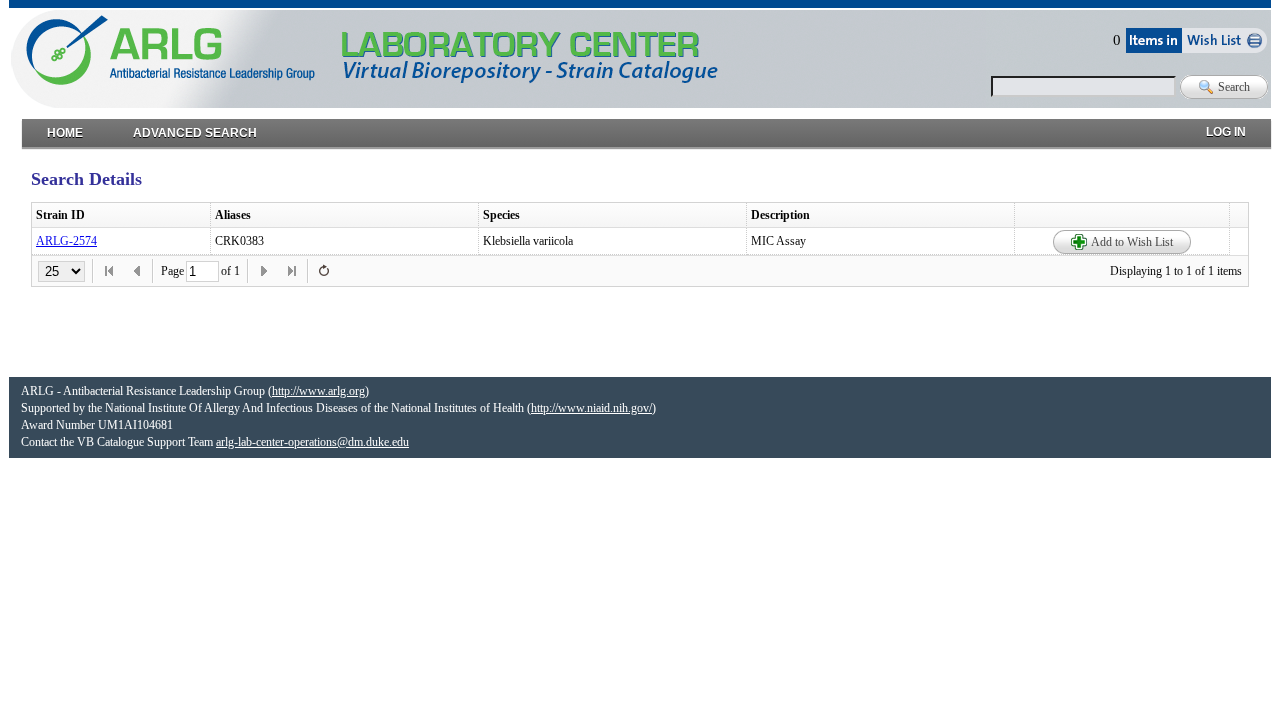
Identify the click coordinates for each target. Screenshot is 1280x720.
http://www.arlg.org (318, 391)
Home (65, 128)
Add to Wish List (1132, 242)
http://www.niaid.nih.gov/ (591, 408)
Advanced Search (195, 128)
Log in (1226, 127)
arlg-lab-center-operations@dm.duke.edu (312, 442)
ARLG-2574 (66, 241)
